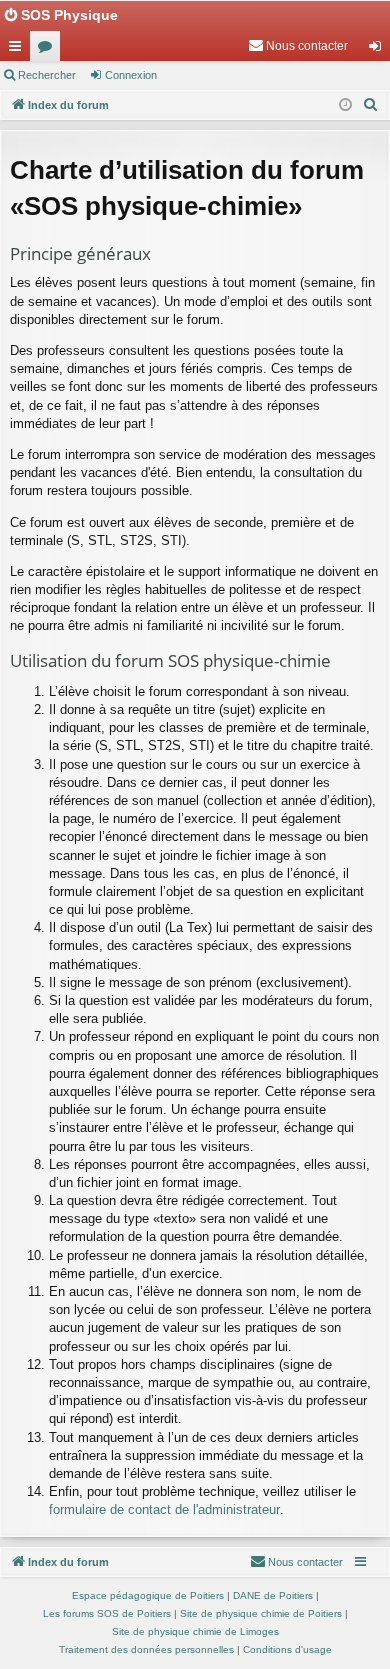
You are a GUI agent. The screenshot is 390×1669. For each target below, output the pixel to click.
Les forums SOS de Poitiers (107, 1613)
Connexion (131, 75)
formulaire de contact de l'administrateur (164, 1509)
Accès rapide (19, 50)
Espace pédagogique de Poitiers (148, 1595)
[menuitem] (298, 46)
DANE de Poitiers (273, 1595)
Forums (49, 50)
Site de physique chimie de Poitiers (261, 1613)
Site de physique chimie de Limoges (195, 1631)
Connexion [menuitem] (379, 50)
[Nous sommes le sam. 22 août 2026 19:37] (345, 105)
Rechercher (47, 75)
